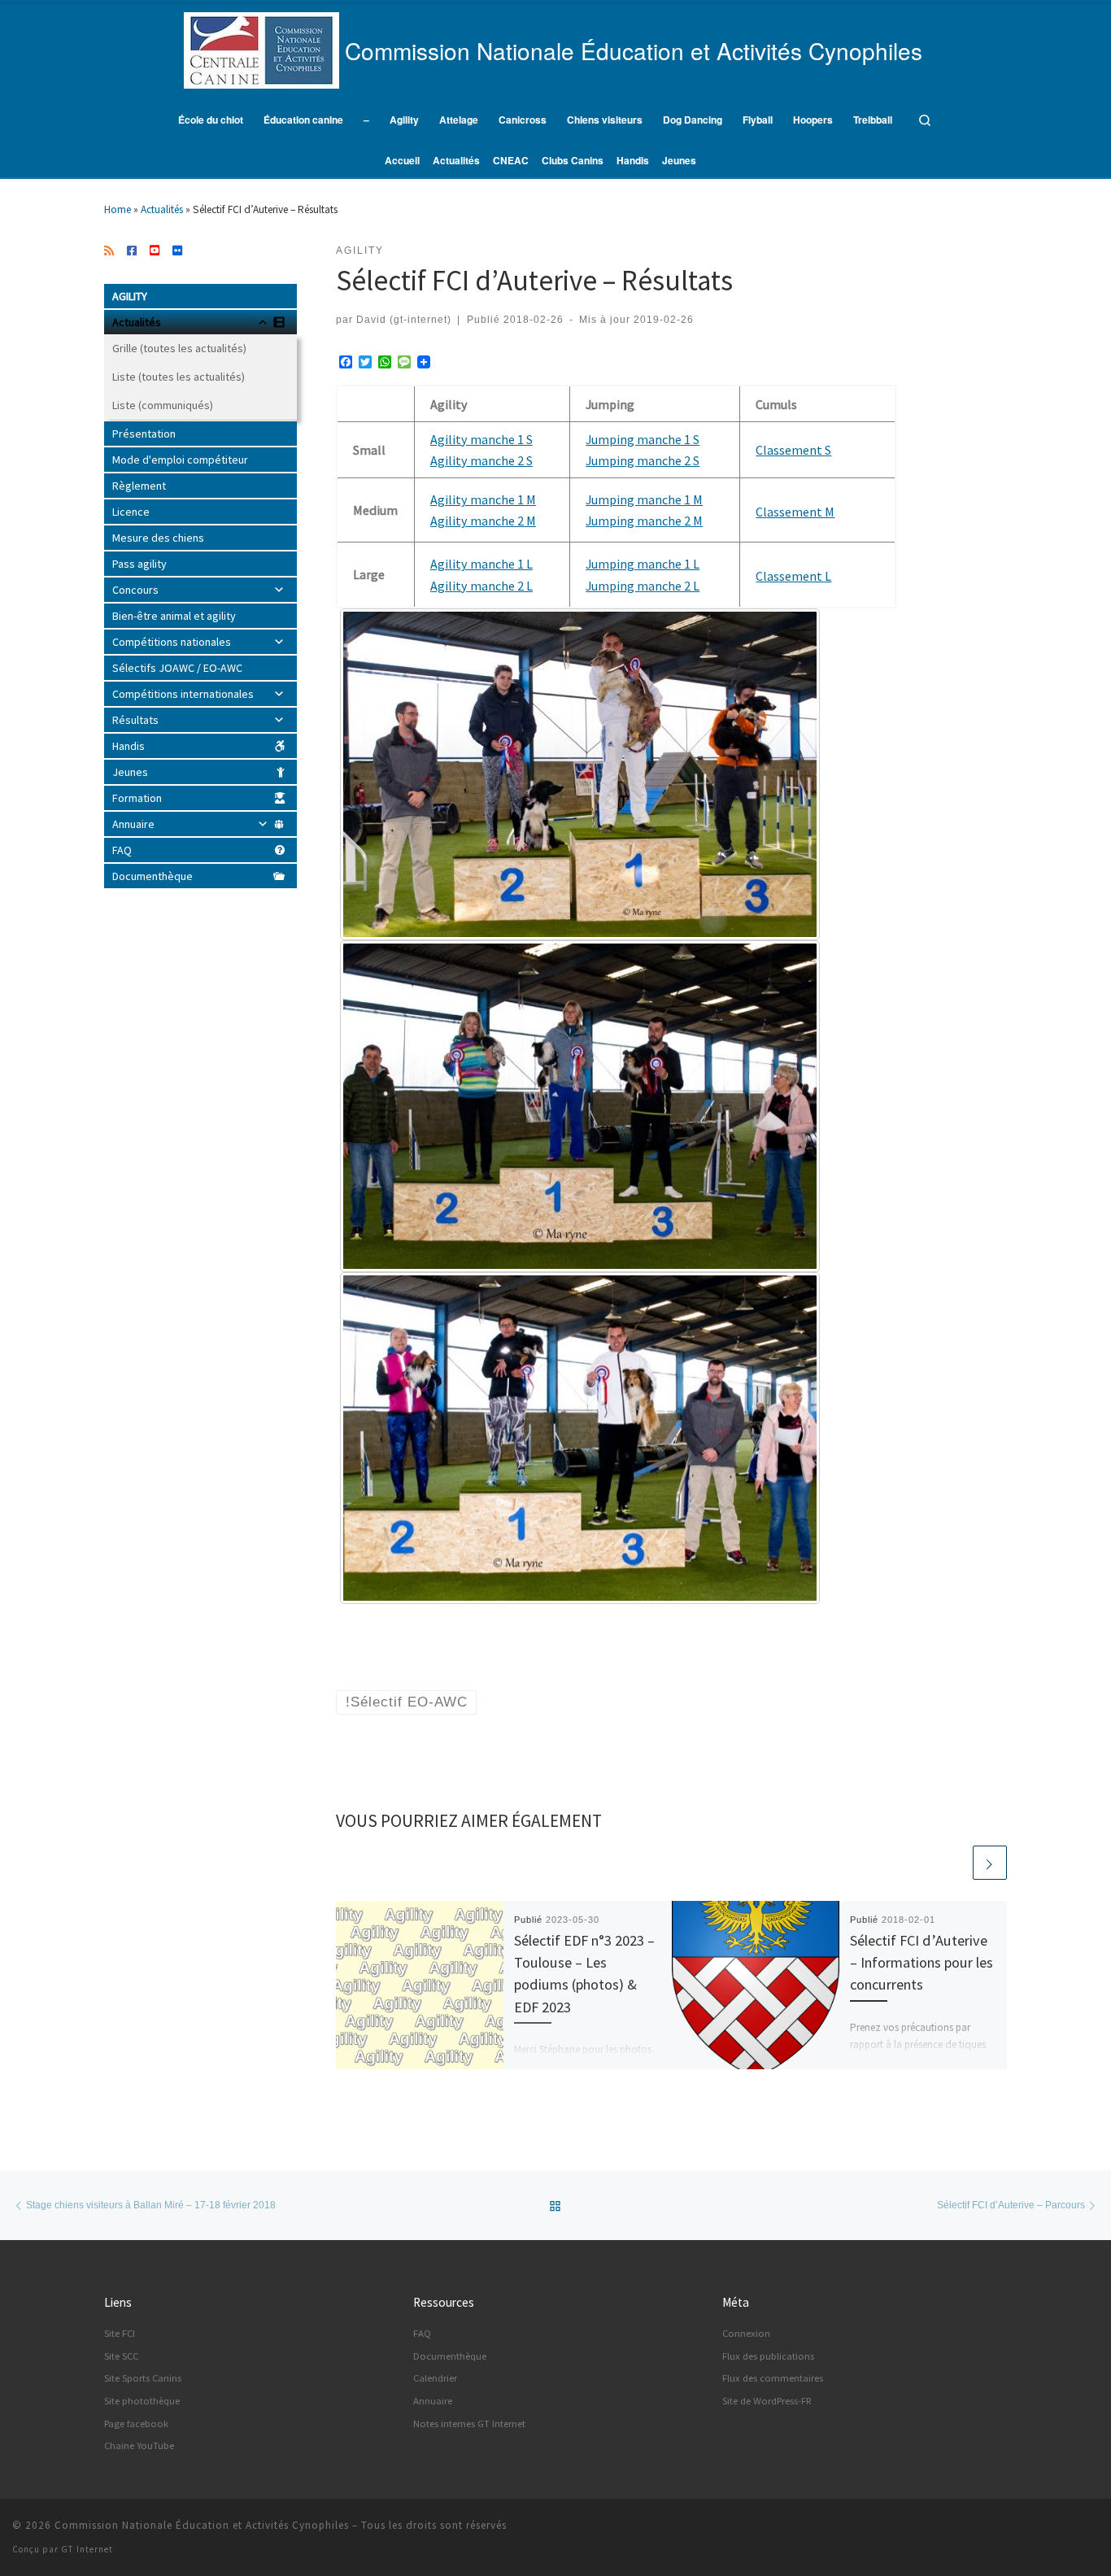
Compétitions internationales (183, 694)
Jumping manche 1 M (644, 499)
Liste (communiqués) (163, 405)
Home (118, 209)
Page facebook (136, 2423)
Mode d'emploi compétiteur (180, 460)
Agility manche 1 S (481, 439)
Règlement (139, 486)
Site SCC (121, 2356)
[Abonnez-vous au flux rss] (109, 251)
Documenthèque (152, 876)
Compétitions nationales (172, 642)
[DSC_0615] (580, 1106)
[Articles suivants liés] (990, 1863)
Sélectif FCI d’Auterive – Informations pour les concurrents (921, 1963)
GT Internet (87, 2549)
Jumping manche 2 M (644, 521)
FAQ (122, 850)
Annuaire (133, 824)
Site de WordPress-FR (767, 2401)
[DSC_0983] (580, 774)
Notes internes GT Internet (469, 2423)
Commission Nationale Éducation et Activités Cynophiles (202, 2525)
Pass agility (139, 564)
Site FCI (120, 2333)
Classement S (793, 450)
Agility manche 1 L (481, 564)
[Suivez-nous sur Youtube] (155, 251)
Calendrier (435, 2378)
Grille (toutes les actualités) (179, 348)
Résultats (135, 720)
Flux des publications (768, 2356)
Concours (135, 590)
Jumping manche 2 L (643, 586)
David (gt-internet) (404, 319)
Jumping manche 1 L (643, 564)
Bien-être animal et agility (174, 616)
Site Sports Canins (143, 2378)
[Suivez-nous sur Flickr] (177, 251)
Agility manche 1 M (483, 499)
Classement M (795, 512)
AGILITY (130, 296)
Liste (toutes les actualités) (179, 377)
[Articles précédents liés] (953, 1863)
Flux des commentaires (773, 2378)
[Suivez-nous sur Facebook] (132, 251)
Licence (131, 512)
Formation (137, 798)
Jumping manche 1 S (643, 439)
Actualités (162, 209)
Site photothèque (142, 2401)
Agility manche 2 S (481, 460)
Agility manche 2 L (481, 586)
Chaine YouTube (139, 2445)
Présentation (144, 434)
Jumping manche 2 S (643, 460)
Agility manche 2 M (483, 521)
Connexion (746, 2333)
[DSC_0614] (580, 1438)
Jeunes (130, 772)
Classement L (793, 576)
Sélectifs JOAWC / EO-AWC (177, 668)
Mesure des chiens (158, 538)
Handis (129, 746)
